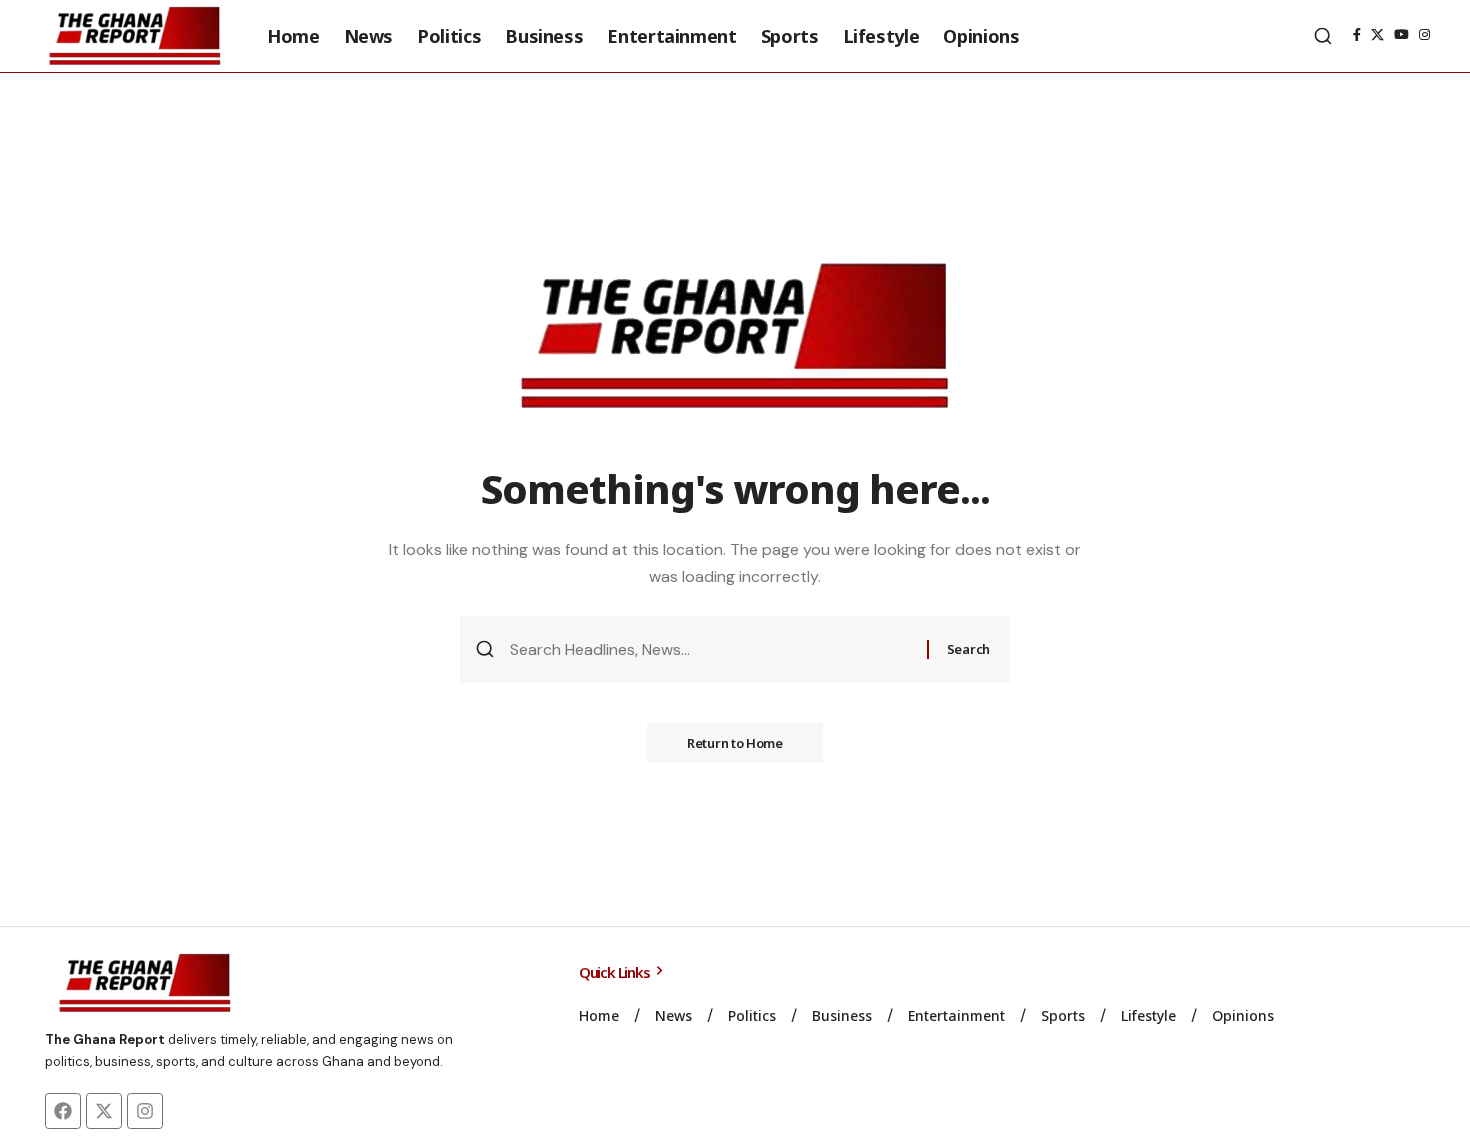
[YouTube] (1401, 35)
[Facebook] (1357, 35)
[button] (1323, 36)
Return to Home (735, 743)
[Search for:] (711, 649)
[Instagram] (1424, 35)
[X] (1377, 35)
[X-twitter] (104, 1111)
